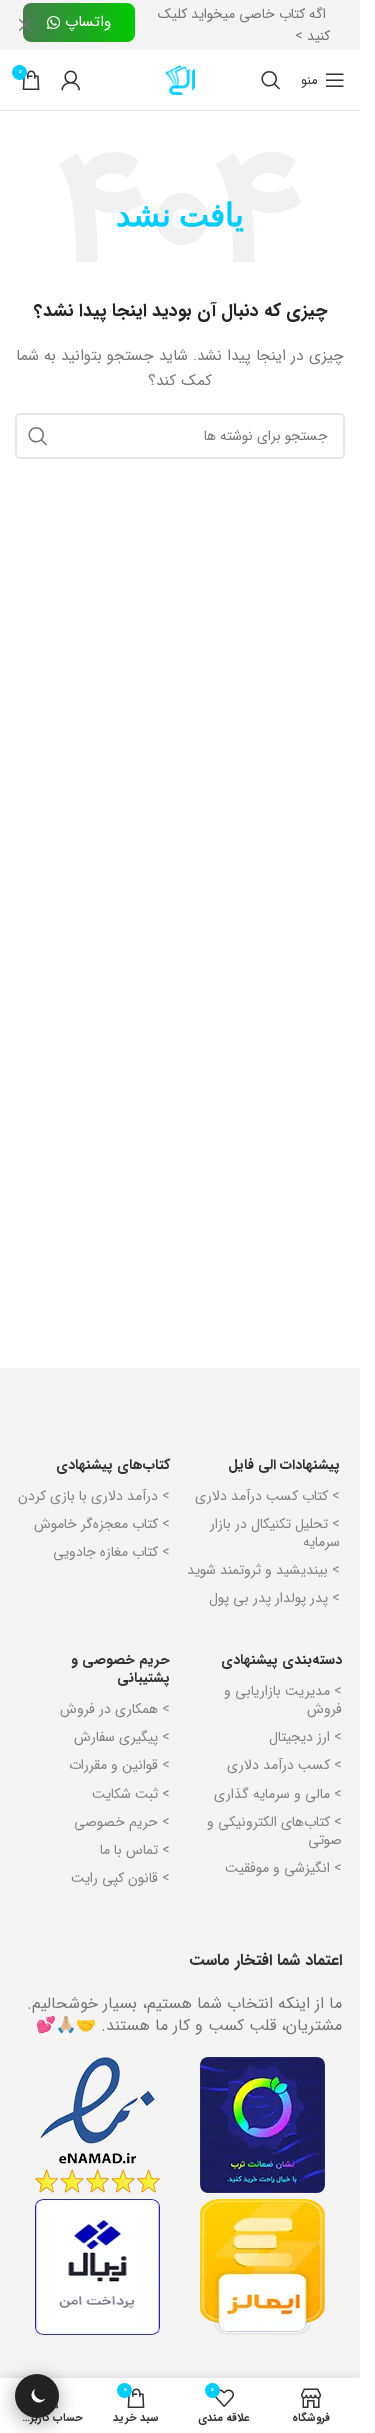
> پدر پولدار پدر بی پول (274, 1598)
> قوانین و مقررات (119, 1765)
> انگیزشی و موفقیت (283, 1868)
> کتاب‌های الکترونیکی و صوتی (274, 1831)
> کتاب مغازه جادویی (111, 1552)
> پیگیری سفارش (122, 1737)
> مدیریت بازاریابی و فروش (283, 1700)
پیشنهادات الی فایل (284, 1465)
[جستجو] (271, 80)
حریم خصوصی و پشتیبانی (120, 1669)
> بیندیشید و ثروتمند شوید (263, 1570)
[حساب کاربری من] (71, 80)
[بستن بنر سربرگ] (25, 25)
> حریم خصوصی (122, 1822)
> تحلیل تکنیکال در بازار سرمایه (275, 1533)
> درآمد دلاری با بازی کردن (94, 1496)
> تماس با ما (135, 1850)
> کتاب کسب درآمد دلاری (267, 1496)
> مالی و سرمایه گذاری (278, 1794)
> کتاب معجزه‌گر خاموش (102, 1524)
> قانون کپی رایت (120, 1878)
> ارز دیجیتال (305, 1737)
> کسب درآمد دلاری (284, 1765)
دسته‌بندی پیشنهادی (281, 1660)
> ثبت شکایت (131, 1794)
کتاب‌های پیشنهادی (113, 1465)
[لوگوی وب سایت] (180, 79)
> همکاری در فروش (115, 1709)
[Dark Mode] (37, 2396)
